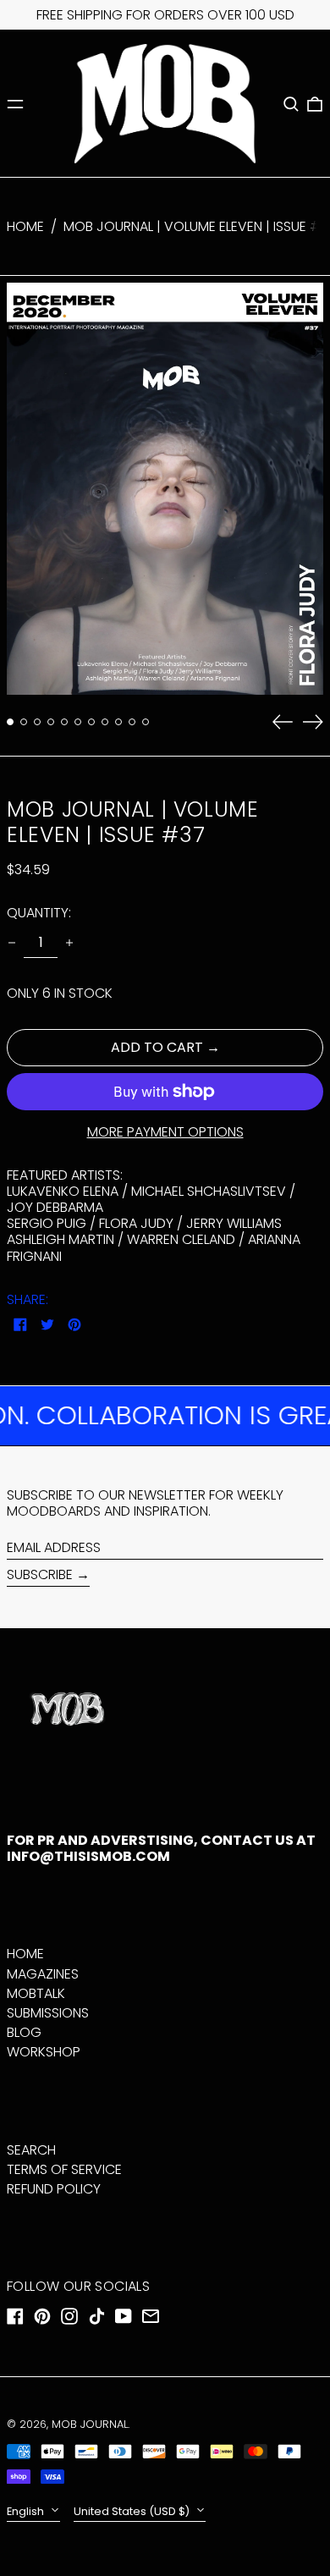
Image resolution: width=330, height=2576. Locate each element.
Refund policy (54, 2189)
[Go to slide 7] (91, 722)
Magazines (43, 1974)
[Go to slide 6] (78, 722)
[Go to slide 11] (146, 722)
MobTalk (36, 1993)
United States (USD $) (133, 2511)
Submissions (48, 2013)
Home (25, 226)
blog (24, 2032)
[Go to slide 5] (64, 722)
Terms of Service (64, 2169)
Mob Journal (90, 2424)
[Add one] (69, 943)
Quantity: (39, 913)
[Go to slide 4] (51, 722)
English (27, 2511)
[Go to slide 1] (10, 722)
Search (31, 2150)
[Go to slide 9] (118, 722)
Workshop (44, 2052)
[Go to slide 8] (105, 722)
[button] (291, 104)
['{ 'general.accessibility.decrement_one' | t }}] (12, 943)
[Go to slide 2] (24, 722)
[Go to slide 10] (132, 722)
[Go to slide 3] (37, 722)
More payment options (165, 1132)
